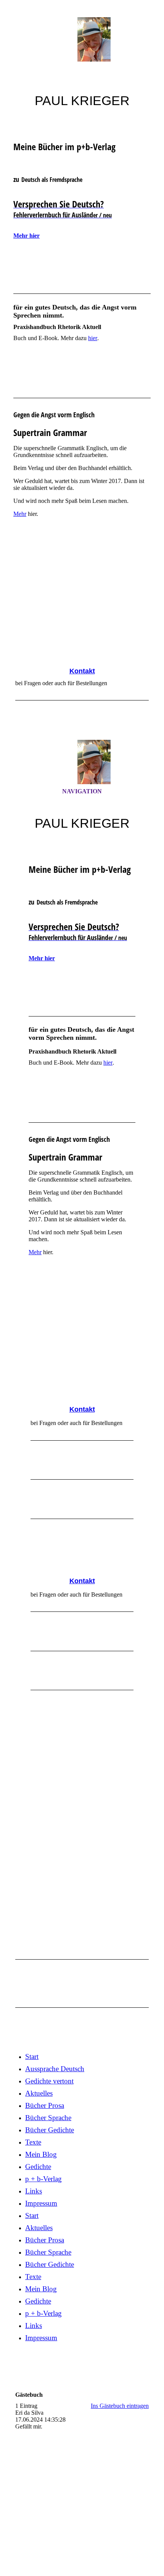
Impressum (41, 2203)
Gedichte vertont (49, 2081)
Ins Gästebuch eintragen (120, 2406)
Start (32, 2056)
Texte (33, 2142)
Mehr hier (27, 236)
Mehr (20, 514)
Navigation (82, 791)
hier (93, 338)
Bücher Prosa (45, 2105)
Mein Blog (41, 2154)
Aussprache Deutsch (55, 2069)
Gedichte (38, 2167)
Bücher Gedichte (50, 2130)
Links (34, 2191)
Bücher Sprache (48, 2118)
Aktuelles (39, 2093)
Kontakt (82, 671)
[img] (82, 39)
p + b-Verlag (43, 2179)
